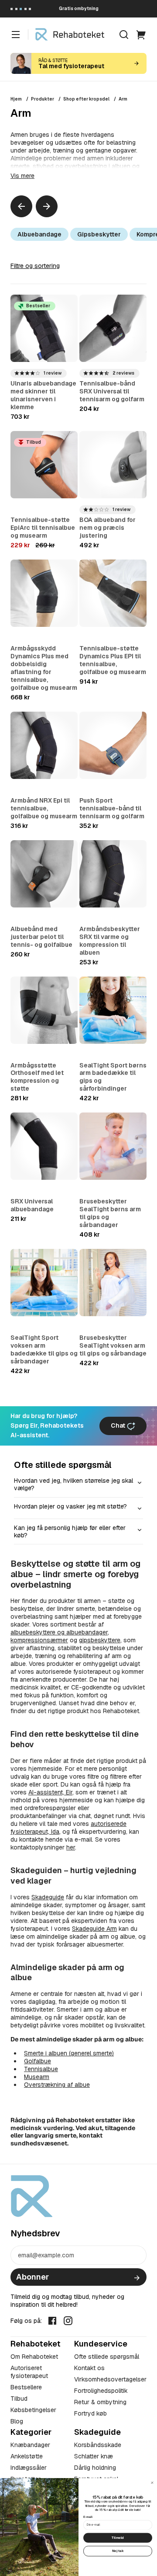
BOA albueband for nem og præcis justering (108, 528)
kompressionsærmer (39, 1640)
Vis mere (22, 176)
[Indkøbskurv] (141, 35)
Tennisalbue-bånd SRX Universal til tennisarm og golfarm (112, 391)
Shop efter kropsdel (86, 99)
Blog (17, 2421)
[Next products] (47, 206)
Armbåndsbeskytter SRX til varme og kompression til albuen (110, 941)
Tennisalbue (41, 2069)
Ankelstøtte (27, 2456)
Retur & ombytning (100, 2402)
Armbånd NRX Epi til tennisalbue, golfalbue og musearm (44, 808)
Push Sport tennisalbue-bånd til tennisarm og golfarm (112, 808)
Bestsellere (26, 2387)
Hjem (16, 99)
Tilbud (19, 2399)
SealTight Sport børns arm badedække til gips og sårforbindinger (113, 1077)
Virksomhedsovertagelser (110, 2379)
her (71, 1847)
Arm (123, 99)
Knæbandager (30, 2445)
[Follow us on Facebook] (52, 2320)
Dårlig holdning (95, 2468)
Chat (119, 1425)
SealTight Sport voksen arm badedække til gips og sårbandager (44, 1349)
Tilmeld (118, 2538)
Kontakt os (89, 2368)
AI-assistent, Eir (50, 1792)
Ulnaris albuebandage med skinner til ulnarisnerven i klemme (43, 395)
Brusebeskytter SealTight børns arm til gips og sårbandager (110, 1213)
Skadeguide (48, 1897)
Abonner (32, 2277)
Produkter (43, 99)
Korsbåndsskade (98, 2445)
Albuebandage (39, 234)
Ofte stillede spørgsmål (107, 2357)
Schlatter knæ (94, 2456)
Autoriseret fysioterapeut (29, 2372)
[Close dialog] (152, 2483)
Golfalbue (38, 2061)
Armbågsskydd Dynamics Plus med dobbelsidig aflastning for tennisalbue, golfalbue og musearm (44, 668)
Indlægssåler (29, 2468)
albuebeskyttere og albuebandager (59, 1632)
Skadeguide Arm (94, 1929)
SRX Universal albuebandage (32, 1205)
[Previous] (21, 206)
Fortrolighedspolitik (101, 2391)
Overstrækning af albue (57, 2085)
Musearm (37, 2077)
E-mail (88, 2517)
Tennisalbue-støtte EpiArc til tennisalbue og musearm (43, 528)
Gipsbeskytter (99, 234)
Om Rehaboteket (34, 2357)
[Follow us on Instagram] (68, 2320)
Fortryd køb (90, 2413)
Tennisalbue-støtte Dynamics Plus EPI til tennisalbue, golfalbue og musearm (113, 660)
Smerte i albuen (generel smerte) (69, 2053)
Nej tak (118, 2551)
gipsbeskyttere (100, 1640)
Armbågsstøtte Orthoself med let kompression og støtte (37, 1077)
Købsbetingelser (33, 2410)
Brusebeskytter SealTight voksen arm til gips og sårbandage (113, 1345)
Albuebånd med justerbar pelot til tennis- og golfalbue (41, 937)
